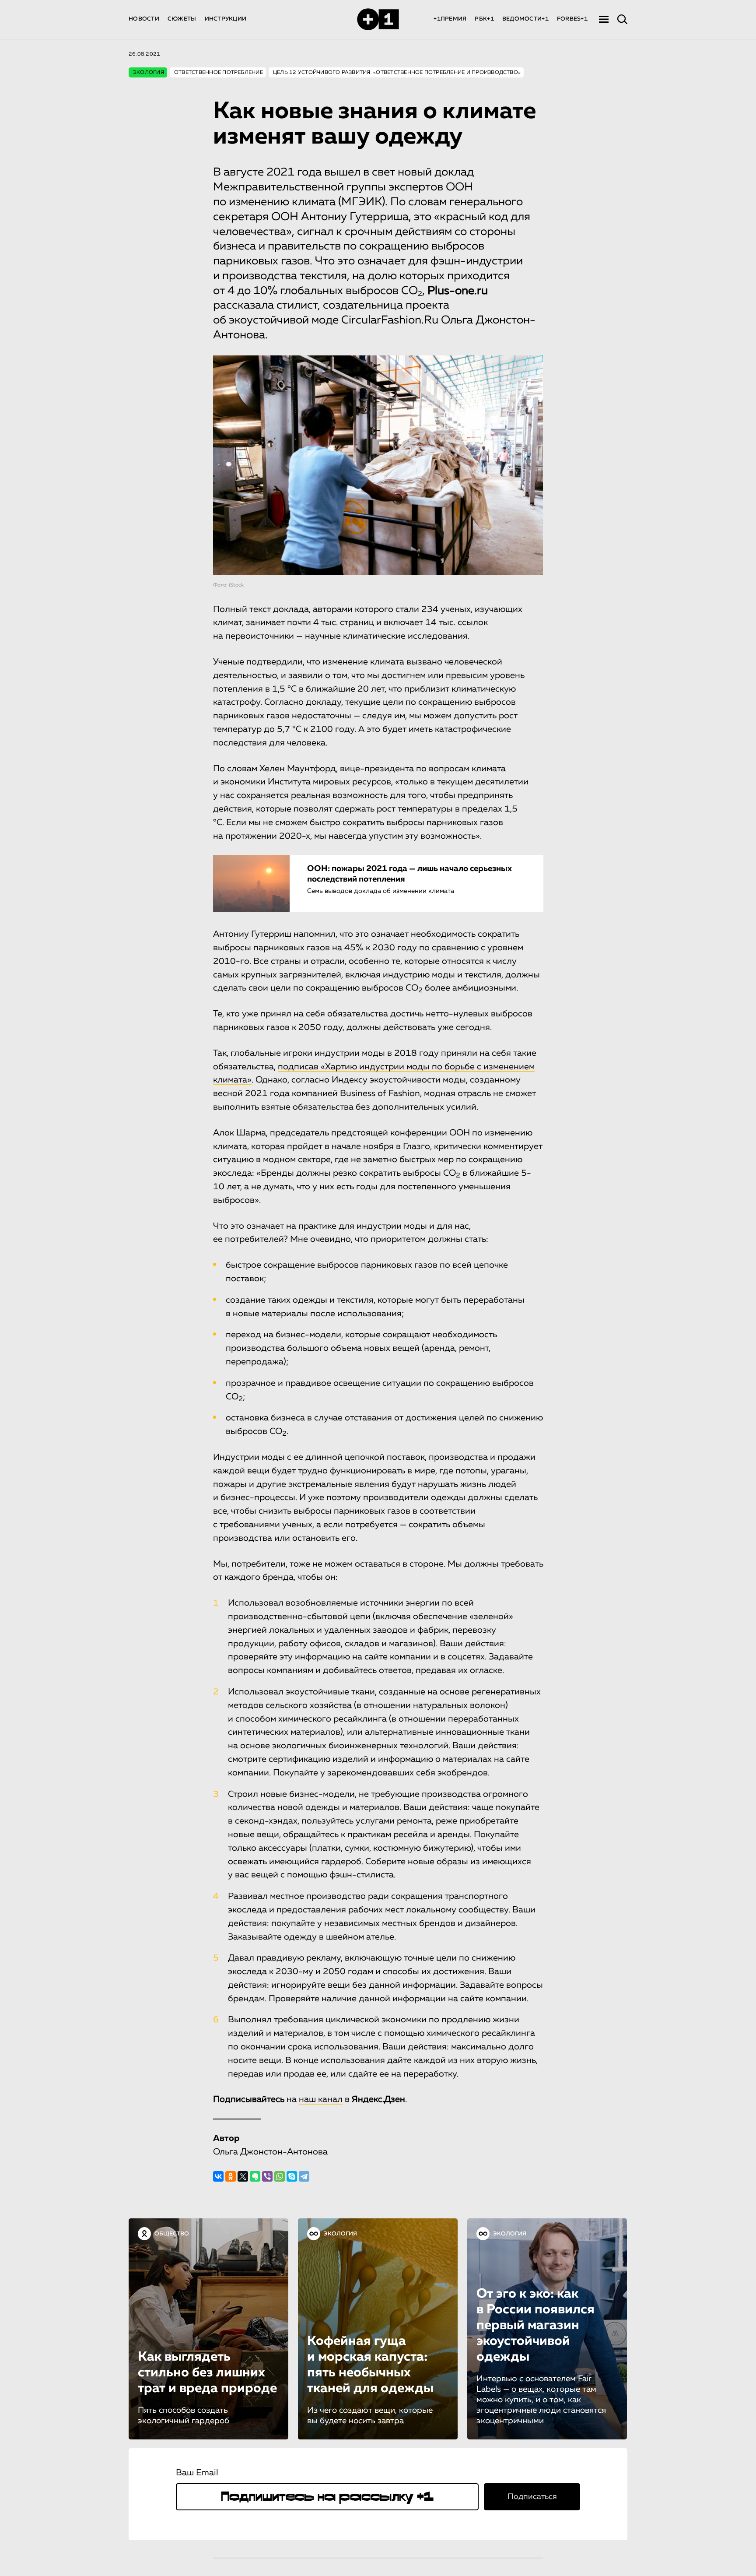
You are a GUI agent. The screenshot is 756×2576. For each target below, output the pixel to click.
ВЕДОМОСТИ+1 (525, 19)
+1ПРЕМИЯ (450, 19)
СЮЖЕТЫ (182, 19)
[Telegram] (304, 2176)
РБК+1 (484, 19)
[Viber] (267, 2176)
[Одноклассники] (231, 2176)
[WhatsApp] (280, 2176)
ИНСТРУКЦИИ (226, 19)
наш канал (321, 2099)
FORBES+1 (572, 19)
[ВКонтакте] (218, 2176)
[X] (243, 2176)
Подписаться (532, 2497)
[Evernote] (255, 2176)
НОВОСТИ (144, 19)
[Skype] (292, 2176)
